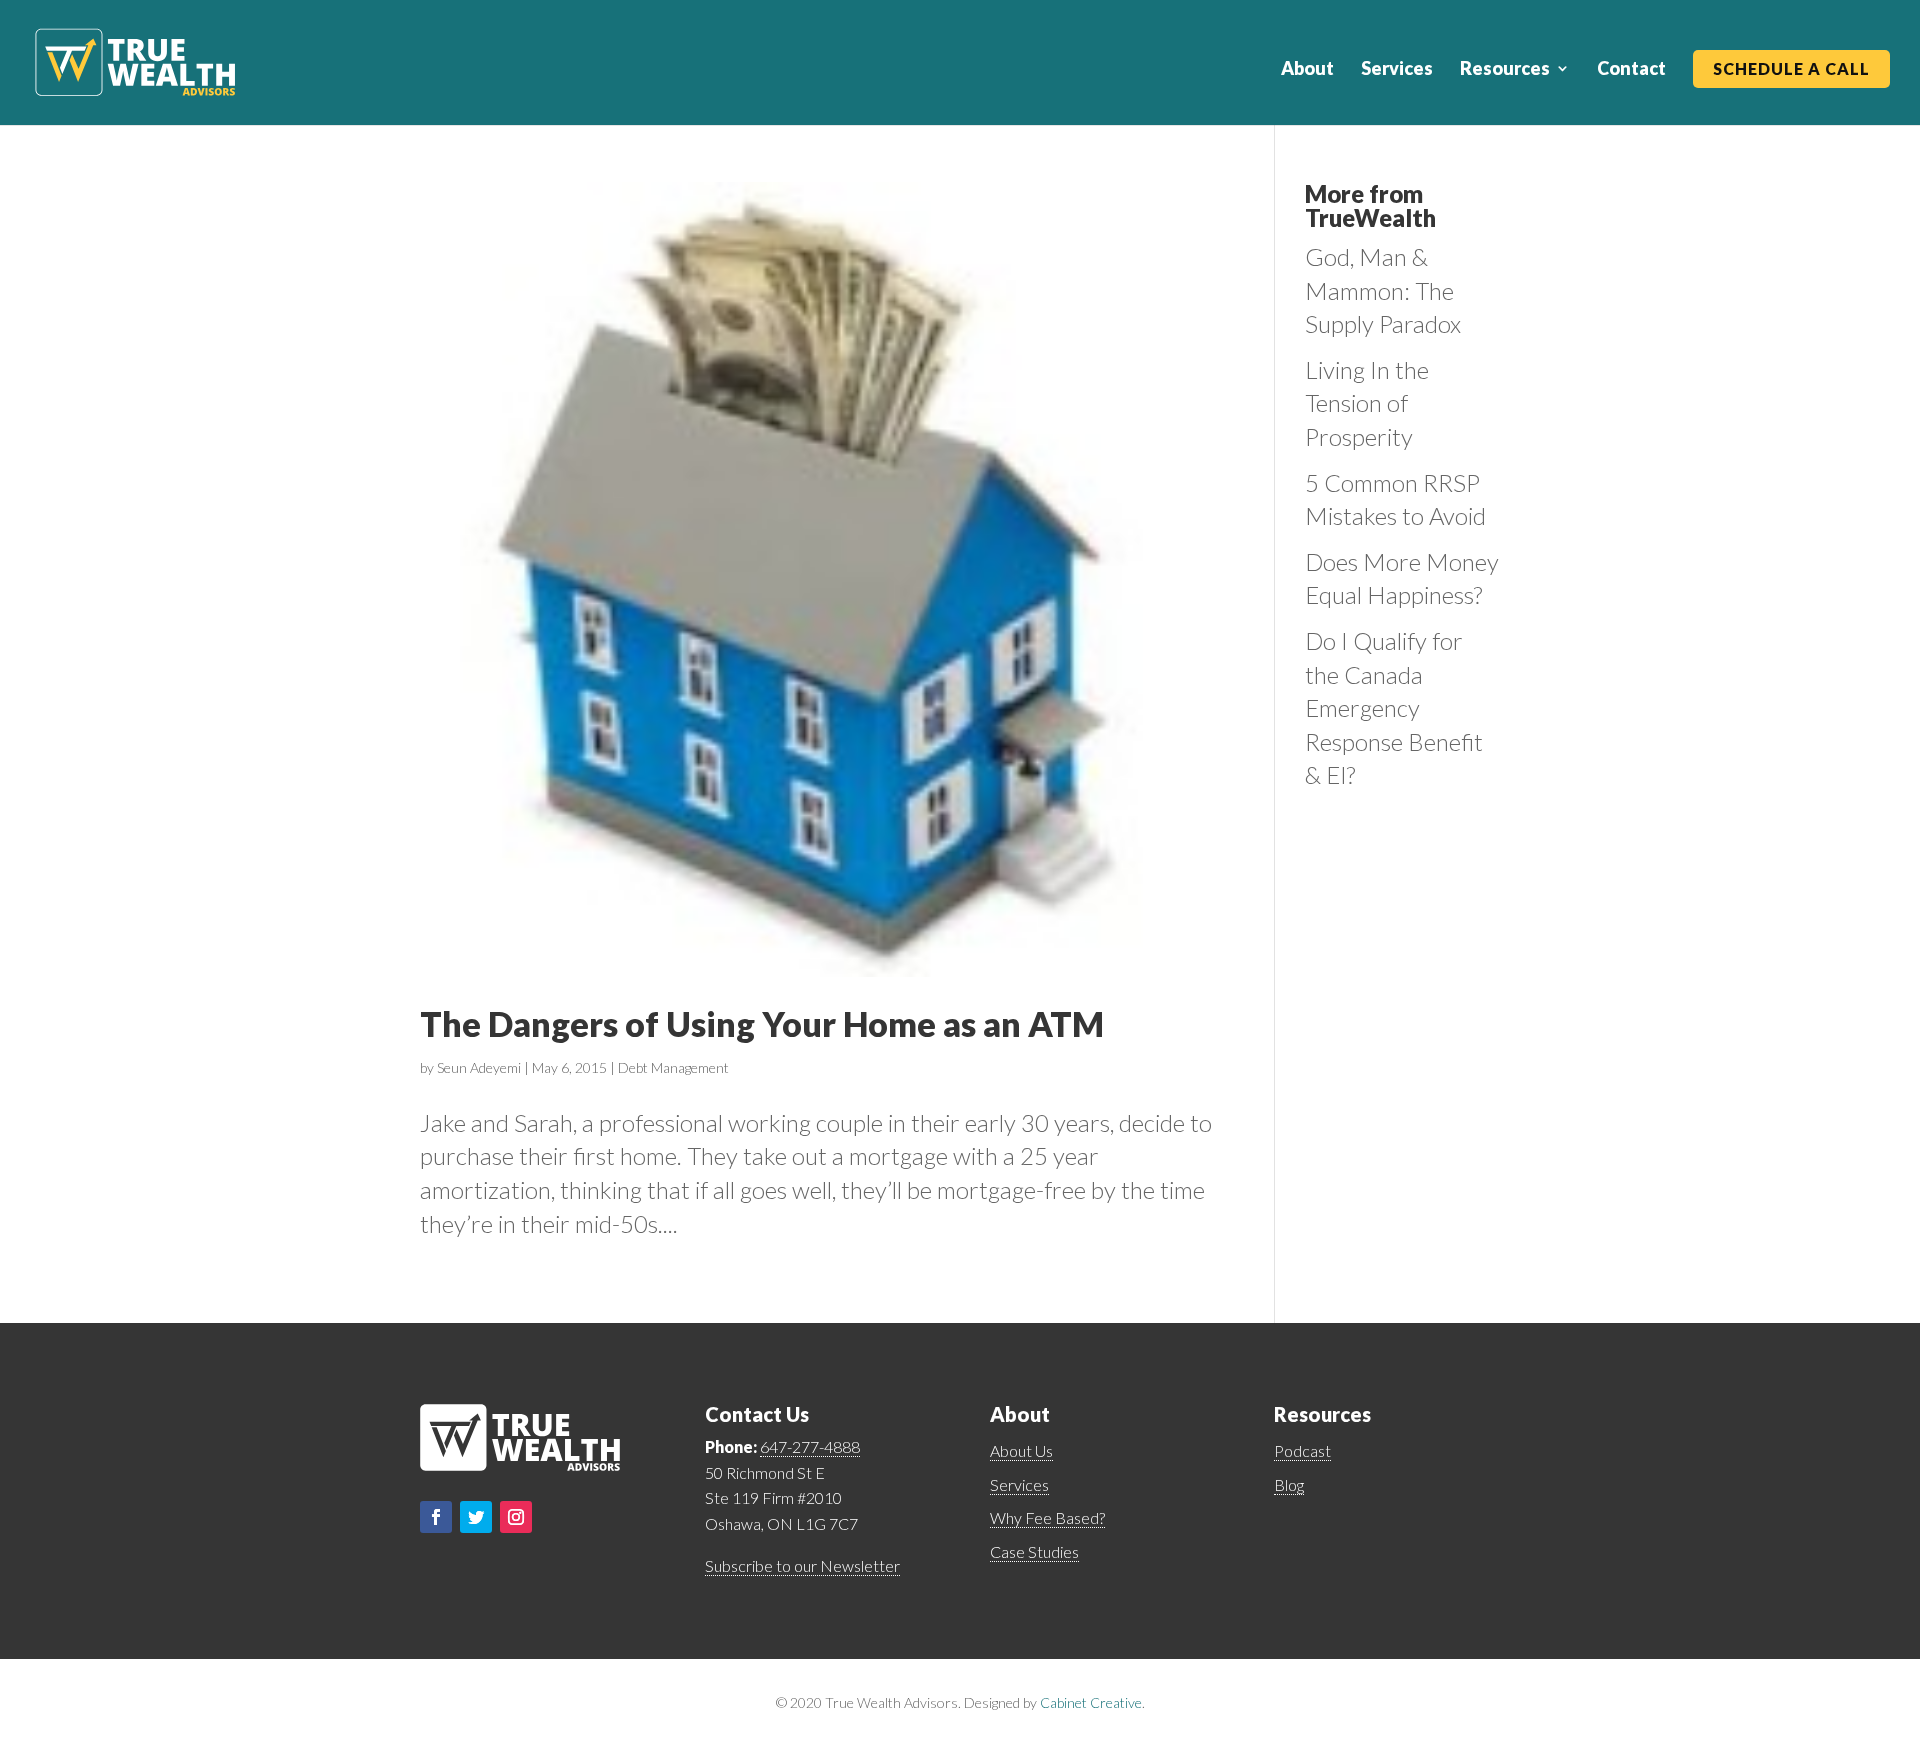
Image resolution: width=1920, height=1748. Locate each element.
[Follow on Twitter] (476, 1517)
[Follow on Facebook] (436, 1517)
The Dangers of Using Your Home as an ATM (762, 1023)
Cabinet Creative (1091, 1702)
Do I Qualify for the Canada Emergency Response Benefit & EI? (1394, 707)
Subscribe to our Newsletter (802, 1565)
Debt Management (673, 1067)
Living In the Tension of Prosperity (1367, 403)
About (1307, 70)
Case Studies (1034, 1551)
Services (1397, 70)
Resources (1505, 70)
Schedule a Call (1791, 70)
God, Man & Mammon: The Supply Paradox (1383, 290)
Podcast (1302, 1450)
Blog (1289, 1484)
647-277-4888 (810, 1446)
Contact (1631, 70)
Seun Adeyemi (479, 1067)
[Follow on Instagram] (516, 1517)
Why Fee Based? (1047, 1517)
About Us (1021, 1450)
